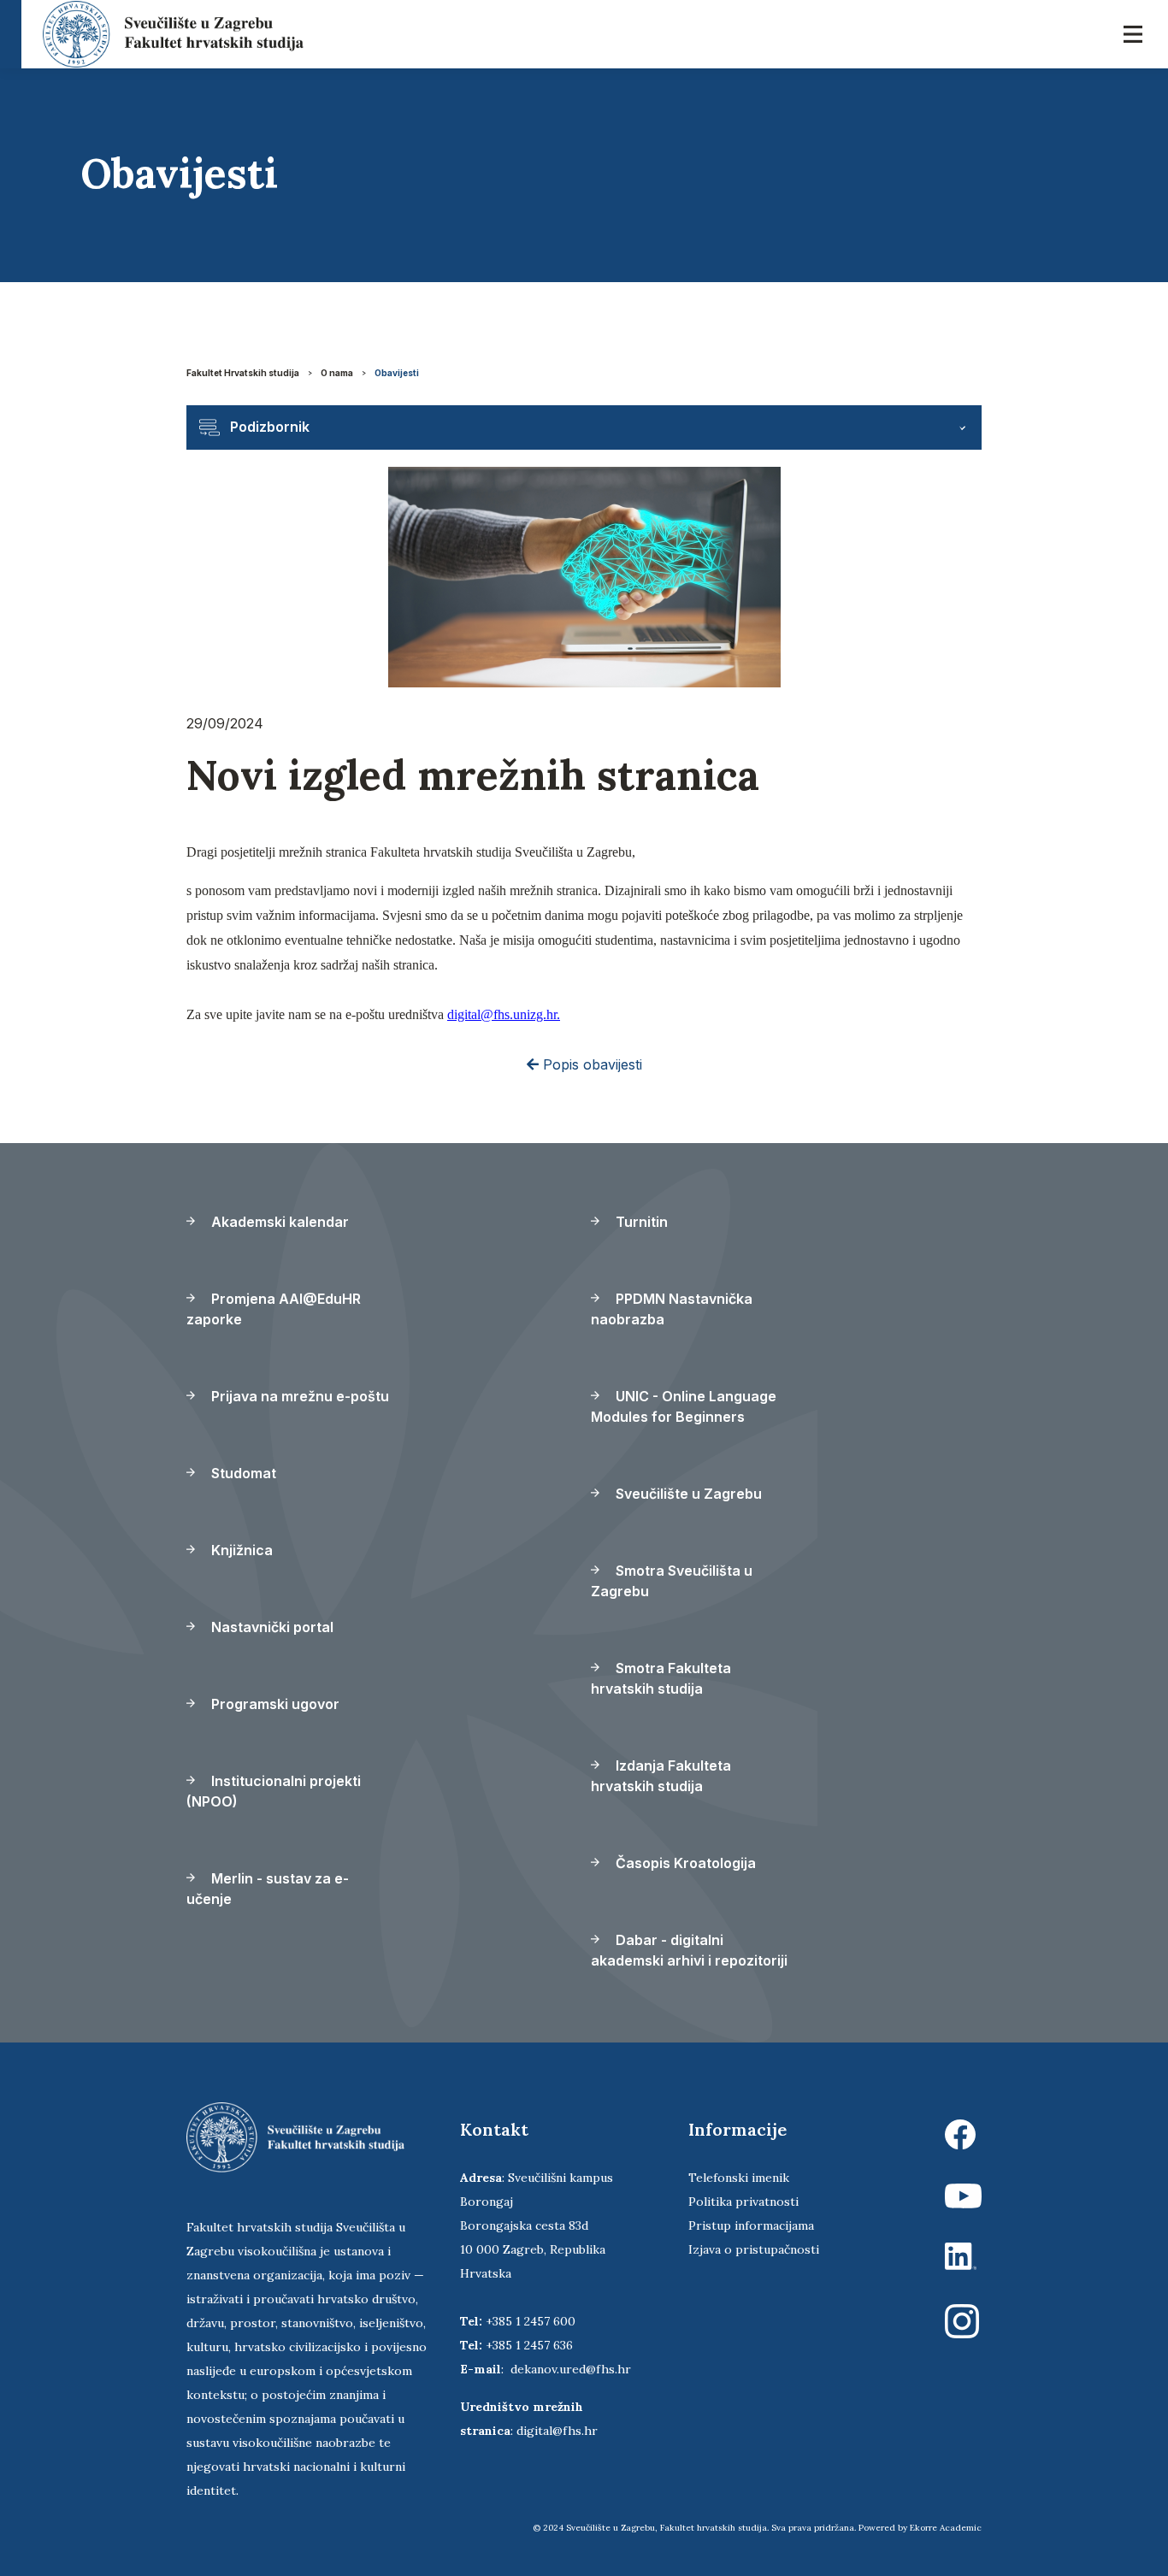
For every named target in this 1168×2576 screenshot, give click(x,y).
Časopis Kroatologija (684, 1863)
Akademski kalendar (278, 1222)
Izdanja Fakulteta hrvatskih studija (661, 1776)
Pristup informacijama (751, 2225)
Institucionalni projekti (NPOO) (274, 1791)
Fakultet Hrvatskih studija (243, 373)
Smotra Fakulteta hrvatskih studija (661, 1678)
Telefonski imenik (739, 2178)
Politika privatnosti (743, 2202)
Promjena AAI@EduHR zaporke (274, 1309)
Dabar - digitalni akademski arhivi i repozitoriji (689, 1950)
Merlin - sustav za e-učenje (268, 1889)
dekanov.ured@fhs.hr (571, 2369)
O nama (337, 373)
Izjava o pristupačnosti (754, 2249)
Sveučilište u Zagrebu (687, 1494)
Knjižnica (240, 1550)
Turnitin (640, 1222)
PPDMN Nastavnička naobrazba (672, 1309)
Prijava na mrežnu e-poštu (298, 1396)
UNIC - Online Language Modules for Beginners (684, 1406)
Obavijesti (397, 373)
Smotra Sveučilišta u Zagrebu (672, 1581)
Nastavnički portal (271, 1627)
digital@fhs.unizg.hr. (504, 1014)
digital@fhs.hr (557, 2431)
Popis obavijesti (590, 1064)
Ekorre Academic (946, 2528)
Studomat (242, 1473)
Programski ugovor (274, 1704)
